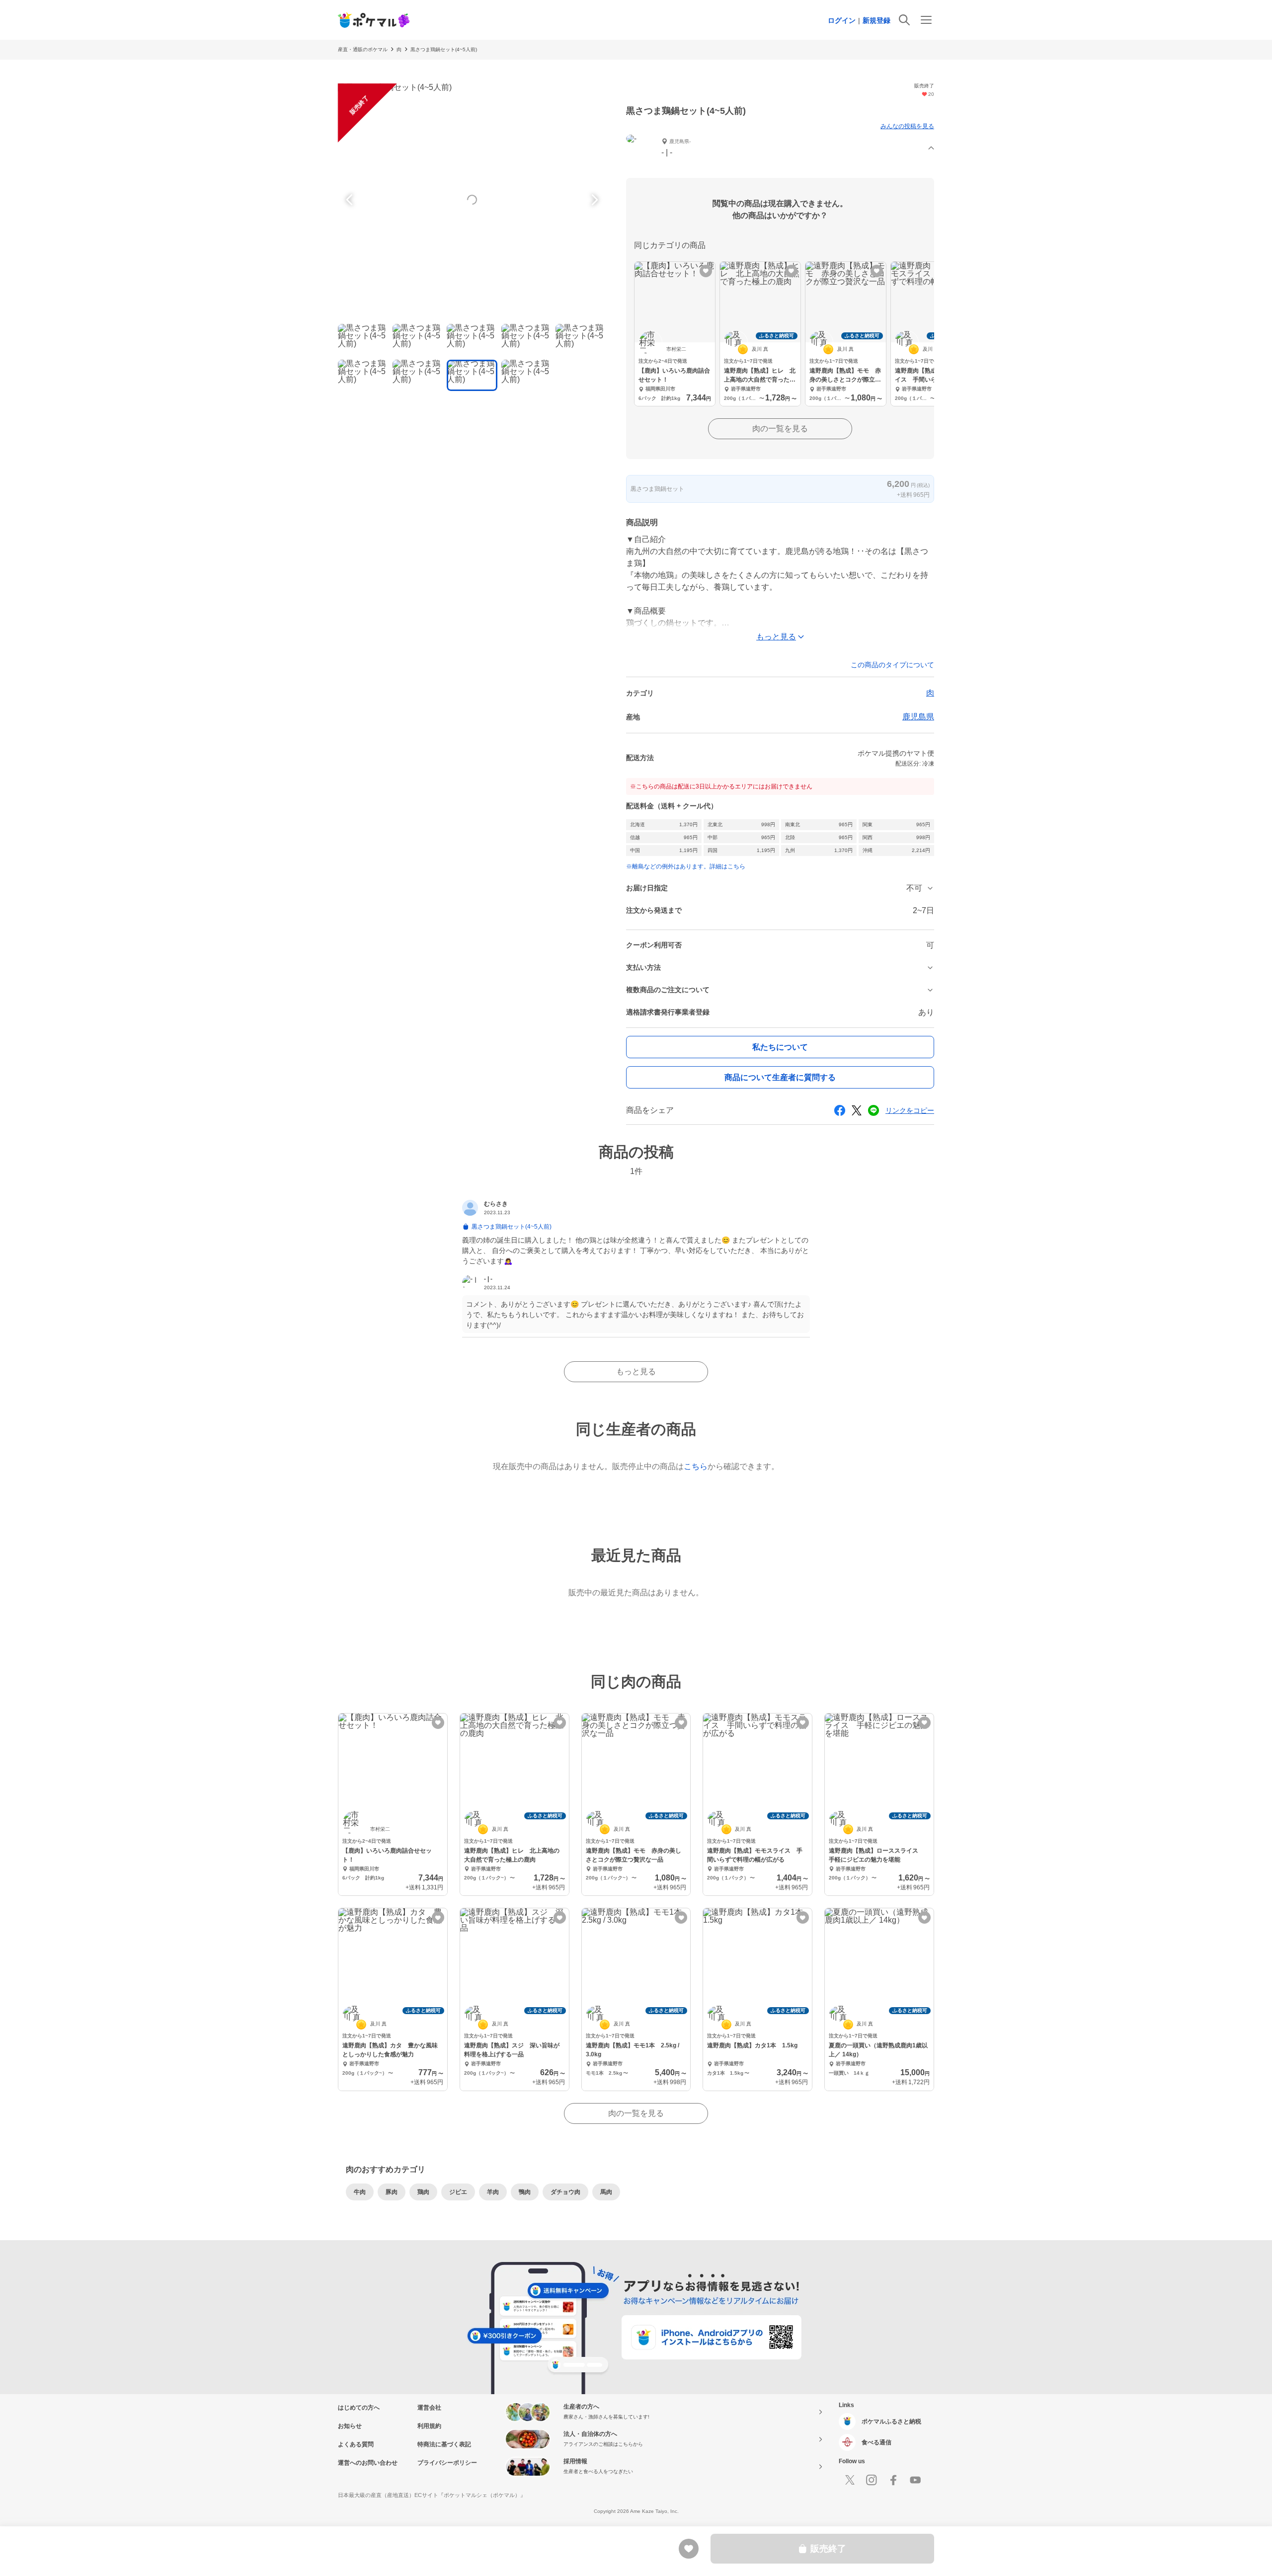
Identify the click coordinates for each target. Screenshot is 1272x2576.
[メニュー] (926, 20)
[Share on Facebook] (840, 1110)
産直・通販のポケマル (363, 49)
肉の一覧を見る (780, 429)
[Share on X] (857, 1110)
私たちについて (780, 1047)
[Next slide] (593, 200)
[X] (850, 2480)
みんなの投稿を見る (907, 126)
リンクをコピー (910, 1110)
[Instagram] (872, 2480)
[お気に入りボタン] (706, 271)
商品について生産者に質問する (780, 1077)
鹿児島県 (918, 717)
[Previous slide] (351, 200)
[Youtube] (915, 2480)
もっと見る (636, 1371)
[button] (780, 148)
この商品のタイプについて (892, 665)
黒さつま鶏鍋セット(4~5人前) (444, 49)
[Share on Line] (874, 1110)
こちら (696, 1466)
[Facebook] (893, 2480)
